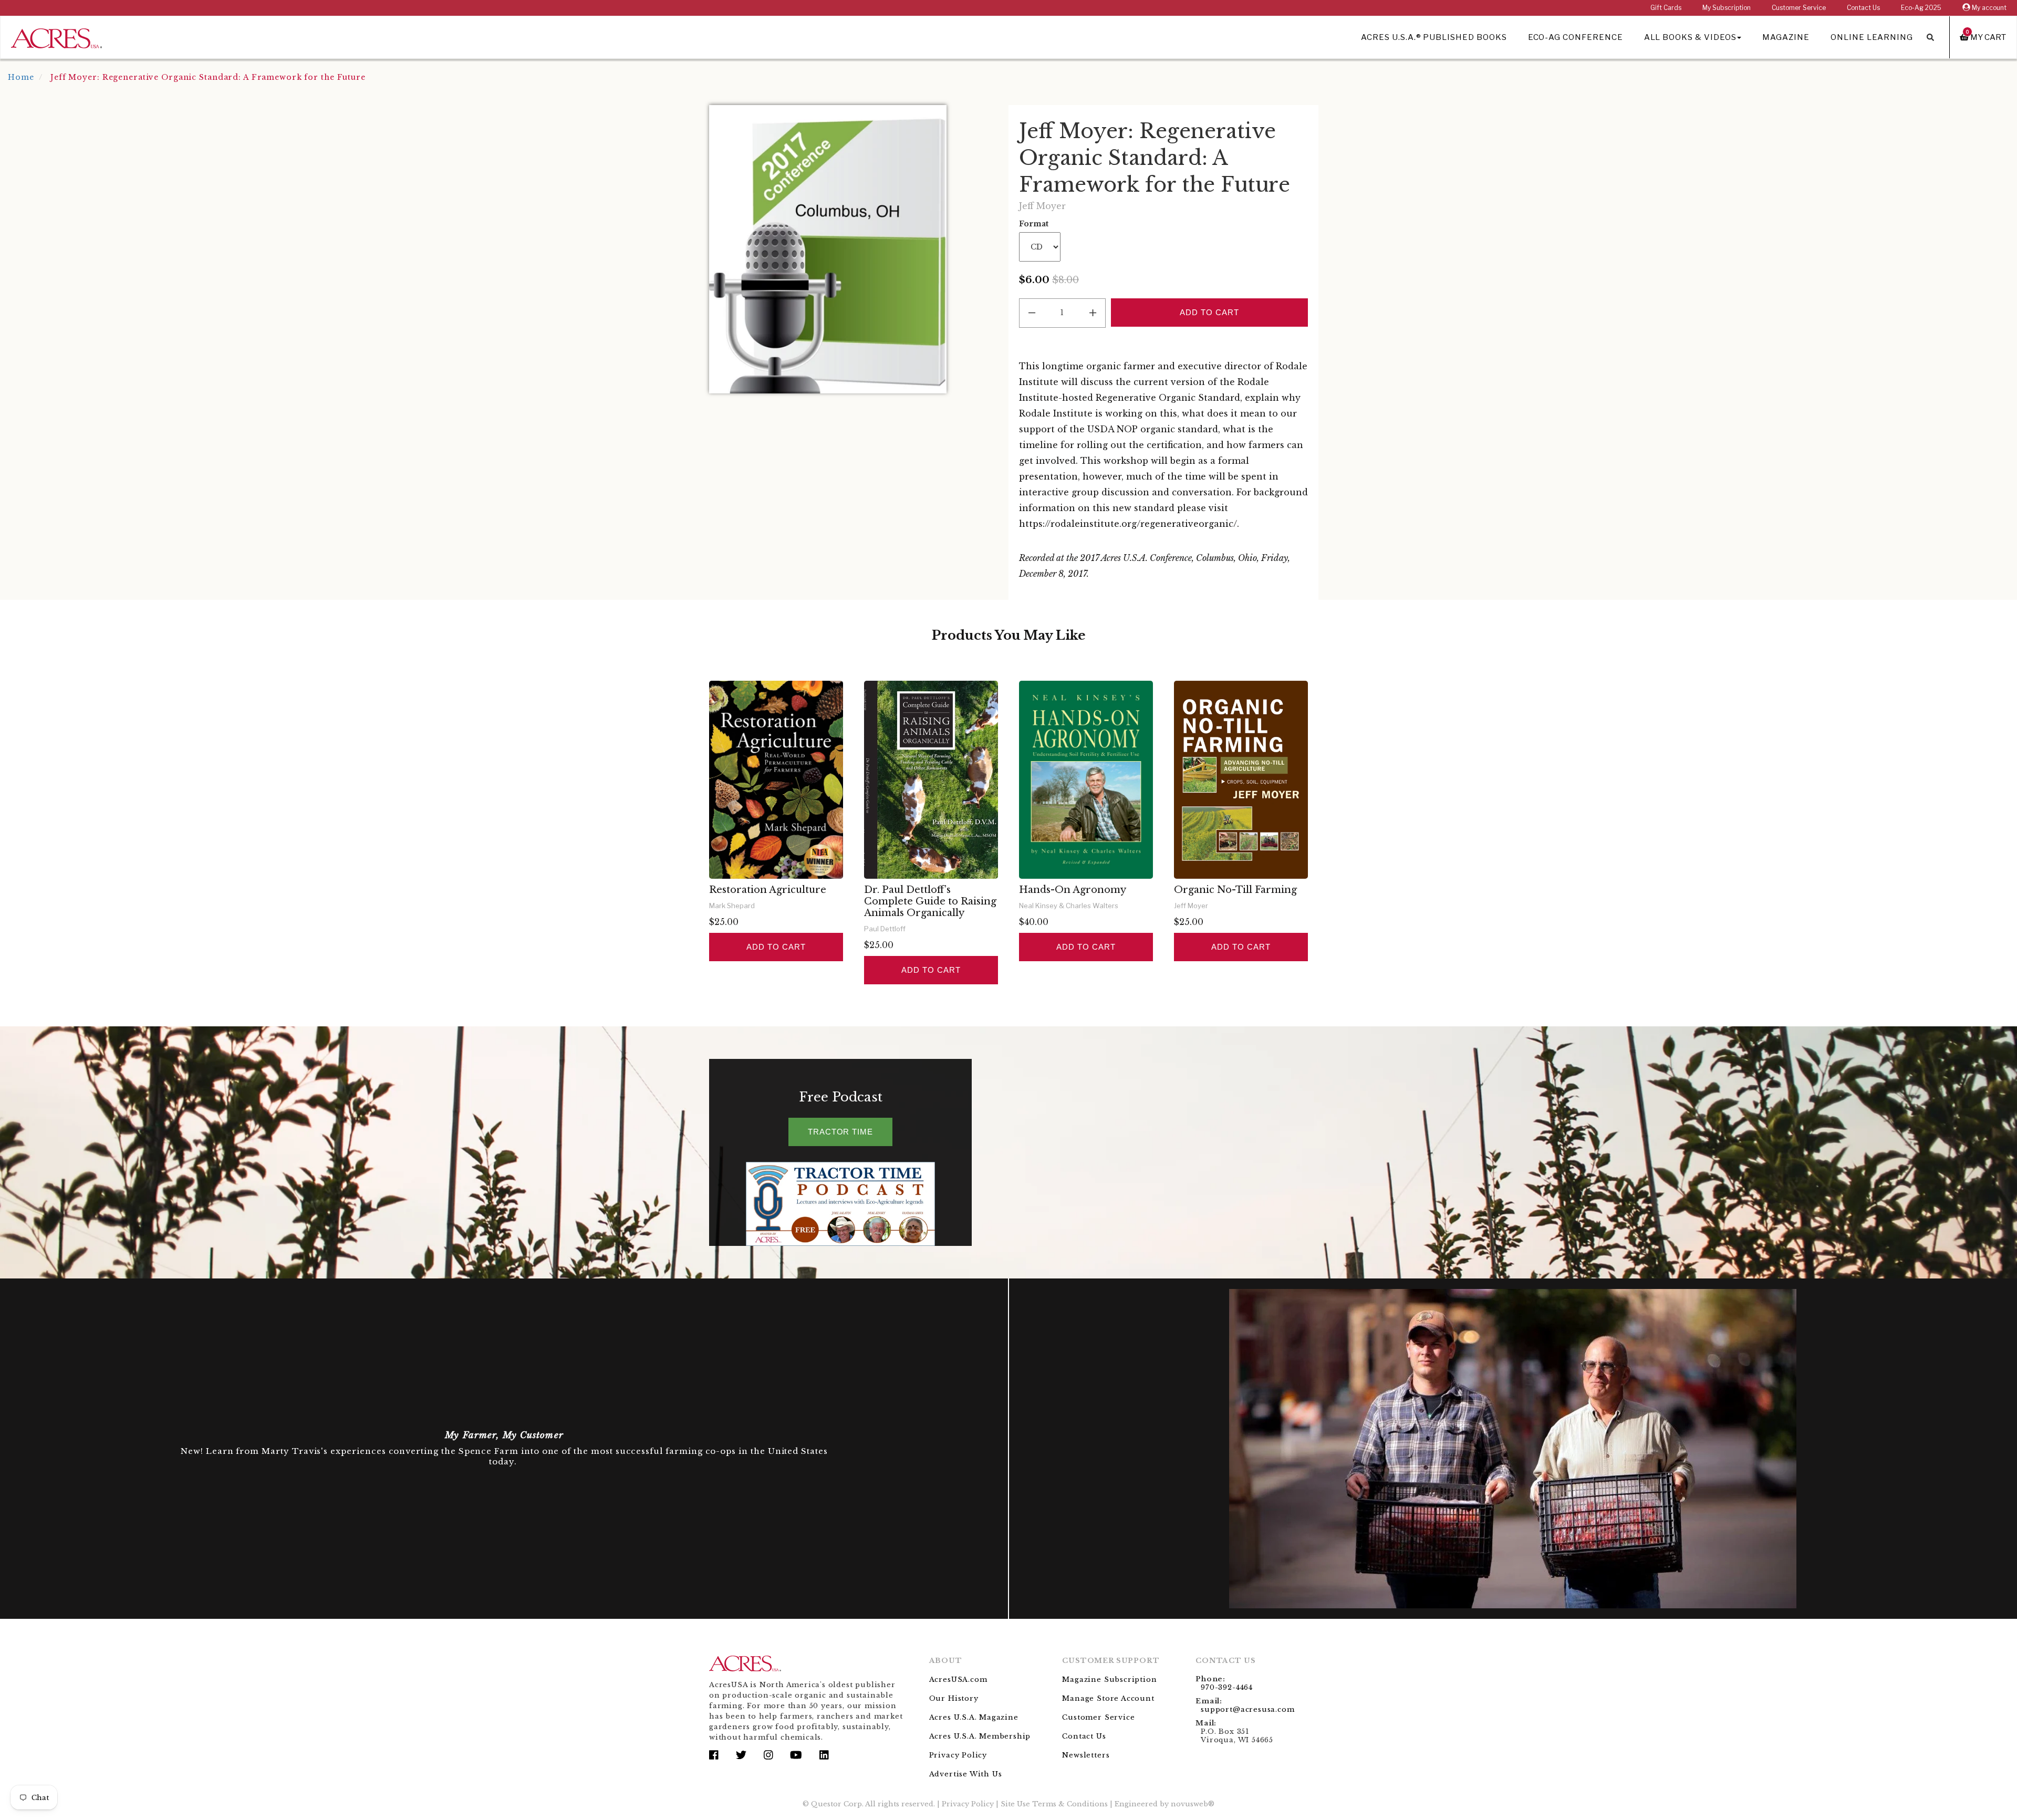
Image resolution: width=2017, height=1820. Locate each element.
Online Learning (1872, 37)
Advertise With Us (966, 1774)
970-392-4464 (1227, 1687)
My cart (1986, 37)
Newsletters (1086, 1755)
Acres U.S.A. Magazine (974, 1717)
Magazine (1786, 37)
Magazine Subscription (1109, 1679)
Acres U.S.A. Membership (980, 1736)
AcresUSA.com (958, 1679)
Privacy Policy (958, 1755)
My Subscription (1727, 8)
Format (1034, 224)
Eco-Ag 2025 (1921, 8)
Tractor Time (840, 1132)
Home (21, 77)
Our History (954, 1698)
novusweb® (1193, 1804)
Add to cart (776, 947)
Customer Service (1799, 8)
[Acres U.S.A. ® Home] (56, 37)
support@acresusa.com (1247, 1709)
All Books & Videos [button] (1690, 37)
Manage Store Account (1108, 1698)
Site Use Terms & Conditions (1054, 1804)
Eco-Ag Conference (1576, 37)
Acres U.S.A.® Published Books (1434, 37)
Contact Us (1863, 8)
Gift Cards (1666, 8)
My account (1988, 8)
